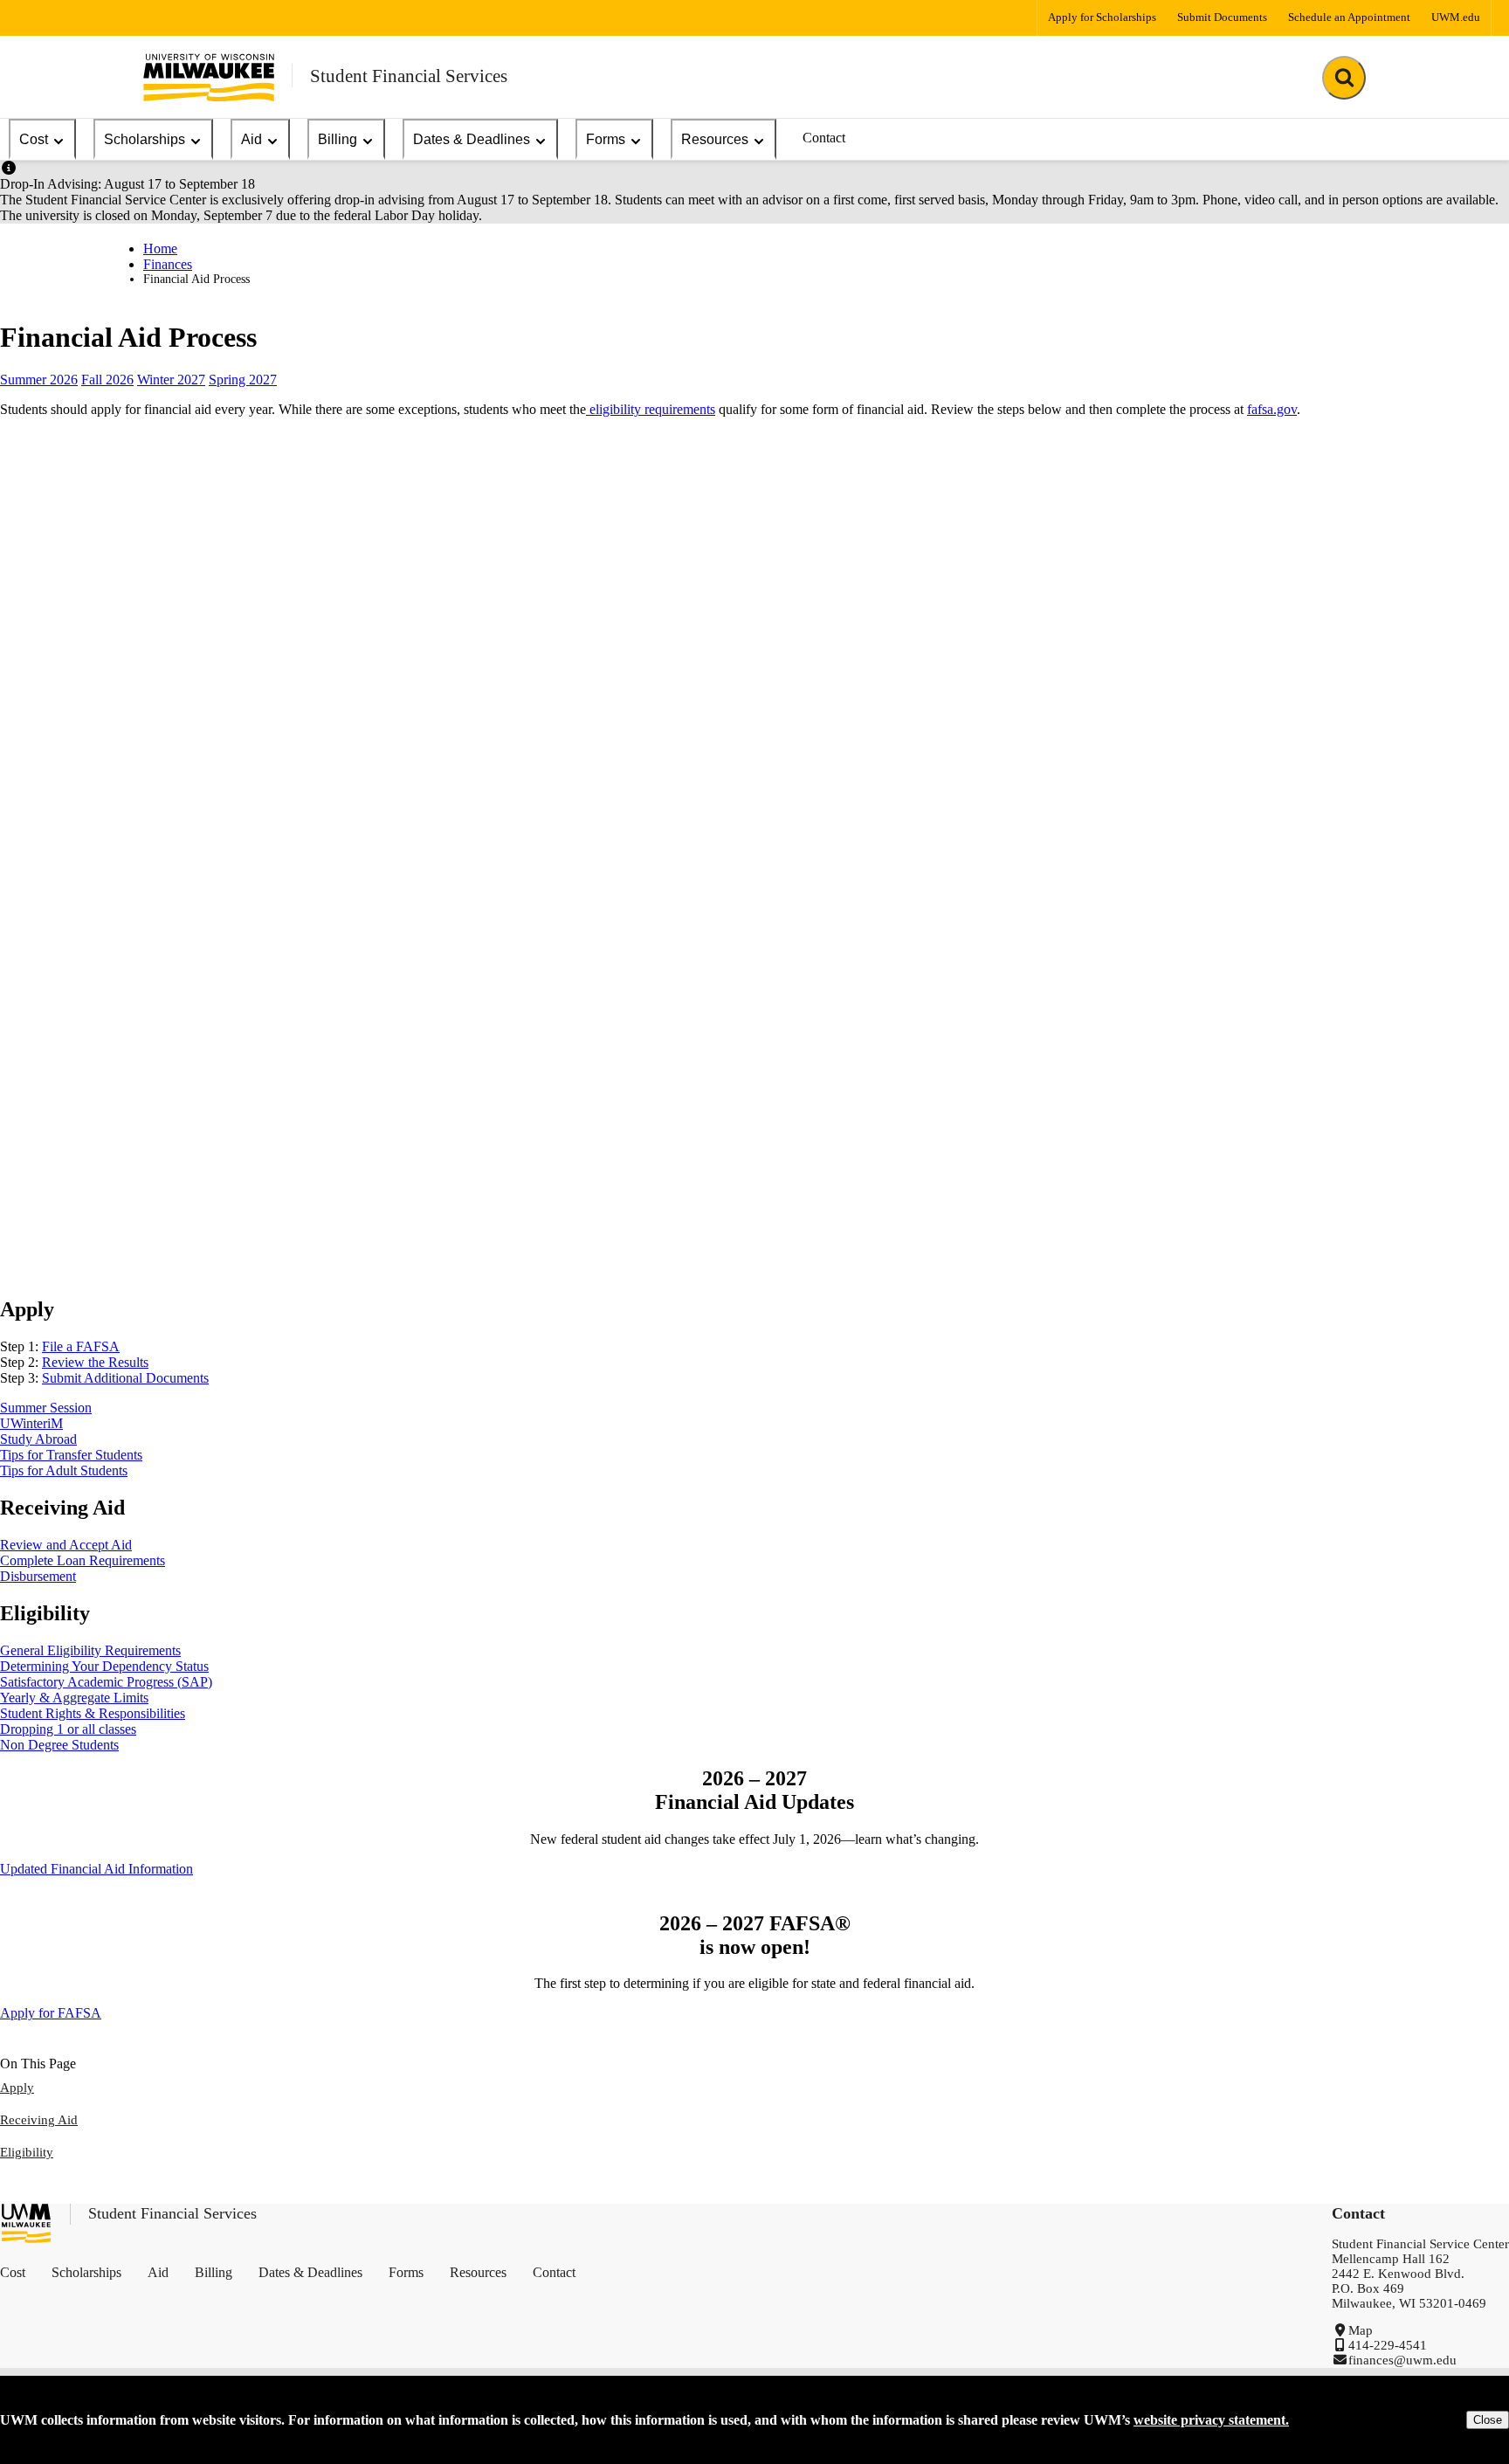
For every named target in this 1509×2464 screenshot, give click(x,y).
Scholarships (145, 139)
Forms (606, 139)
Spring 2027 (243, 380)
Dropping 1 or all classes (68, 1729)
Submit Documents (1222, 17)
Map (1361, 2330)
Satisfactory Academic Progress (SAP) (106, 1682)
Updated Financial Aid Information (96, 1869)
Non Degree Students (59, 1745)
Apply (17, 2088)
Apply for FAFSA (51, 2013)
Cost (34, 139)
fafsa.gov (1272, 409)
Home (160, 248)
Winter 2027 (171, 380)
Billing (338, 139)
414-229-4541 (1388, 2345)
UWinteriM (31, 1423)
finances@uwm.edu (1402, 2360)
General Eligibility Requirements (90, 1650)
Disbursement (38, 1576)
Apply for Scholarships (1102, 17)
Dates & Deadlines (472, 139)
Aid (251, 139)
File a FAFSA (81, 1346)
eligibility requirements (651, 409)
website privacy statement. (1211, 2420)
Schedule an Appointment (1349, 17)
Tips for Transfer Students (71, 1455)
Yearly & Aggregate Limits (74, 1698)
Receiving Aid (39, 2120)
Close (1488, 2420)
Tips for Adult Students (64, 1470)
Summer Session (46, 1408)
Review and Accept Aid (66, 1545)
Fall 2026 (107, 380)
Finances (168, 264)
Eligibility (27, 2152)
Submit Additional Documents (125, 1378)
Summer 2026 (39, 380)
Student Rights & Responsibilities (93, 1713)
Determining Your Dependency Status (104, 1666)
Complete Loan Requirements (83, 1560)
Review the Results (95, 1362)
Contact (824, 138)
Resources (715, 139)
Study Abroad (38, 1439)
